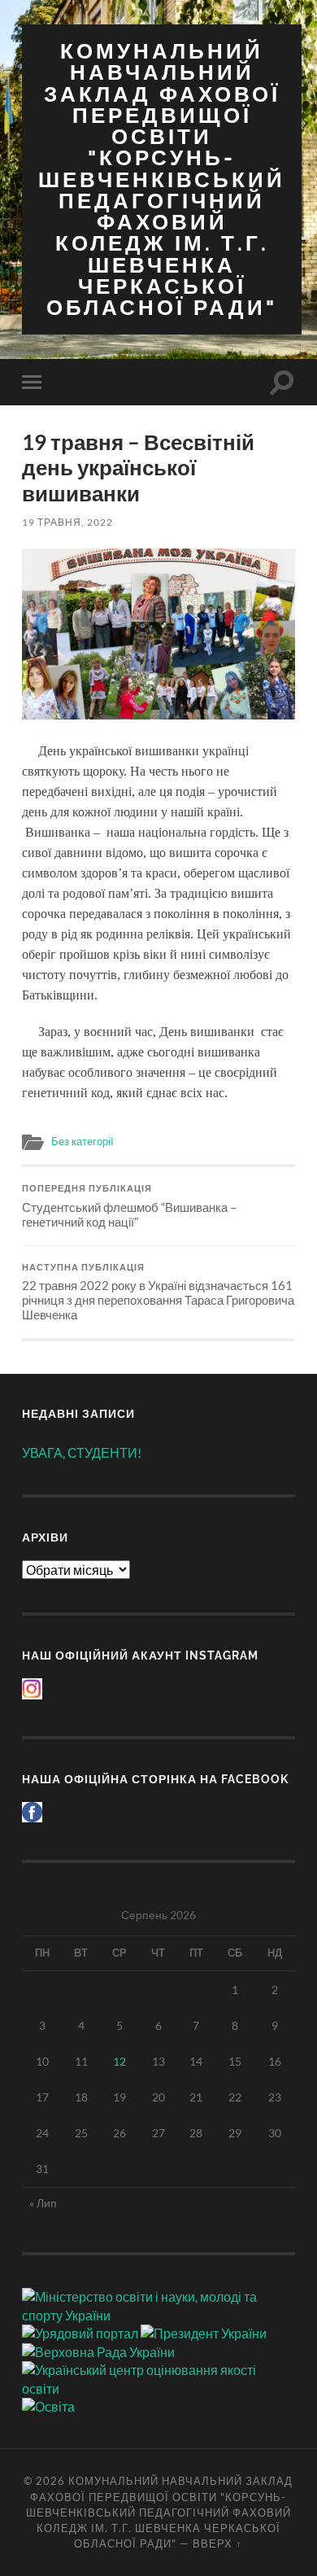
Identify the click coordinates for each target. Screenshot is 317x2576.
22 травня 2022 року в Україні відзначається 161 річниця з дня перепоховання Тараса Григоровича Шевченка (158, 1292)
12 (119, 2061)
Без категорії (83, 1141)
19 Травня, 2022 (67, 522)
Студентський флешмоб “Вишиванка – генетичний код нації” (129, 1206)
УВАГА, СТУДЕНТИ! (82, 1452)
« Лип (43, 2203)
